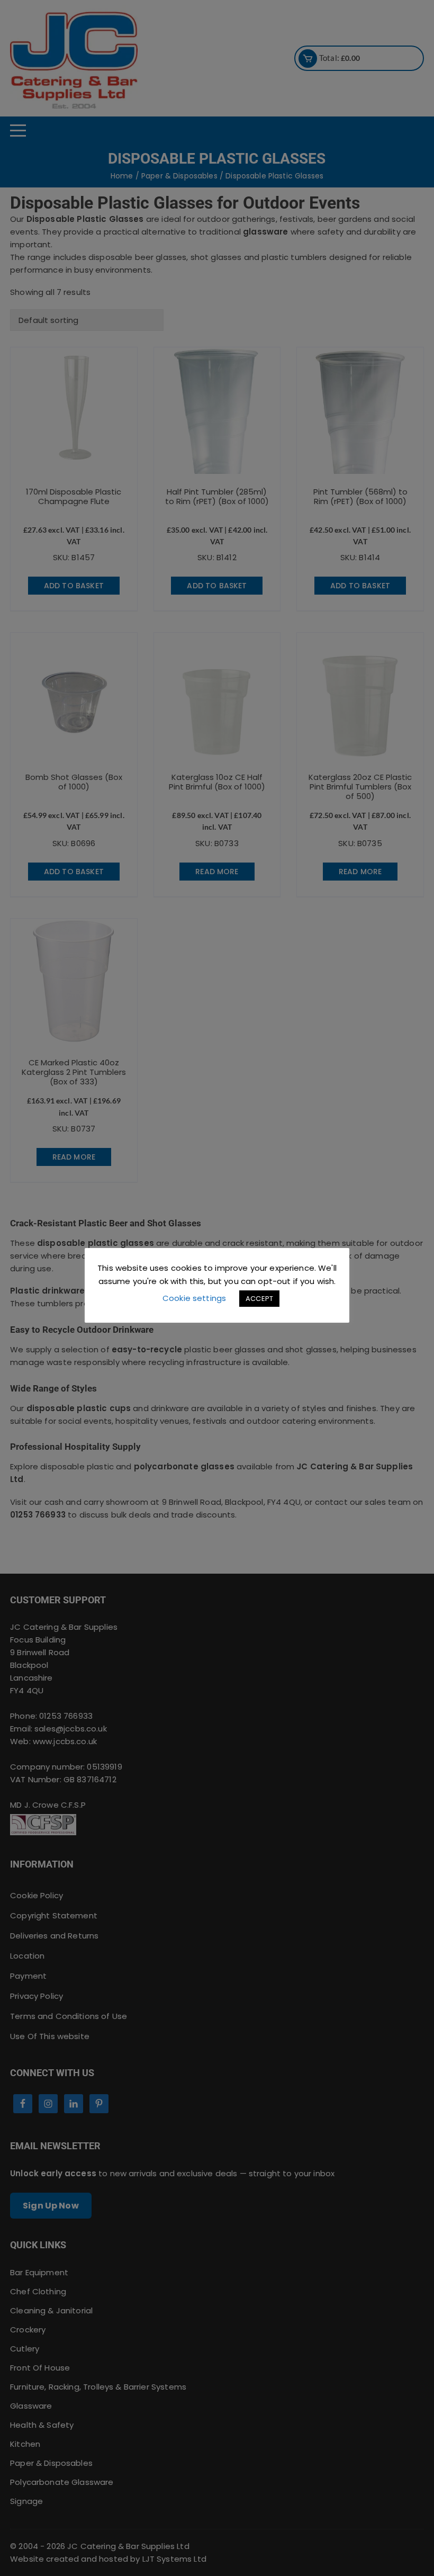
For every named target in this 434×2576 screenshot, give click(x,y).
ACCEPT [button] (259, 1299)
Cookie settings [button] (194, 1298)
